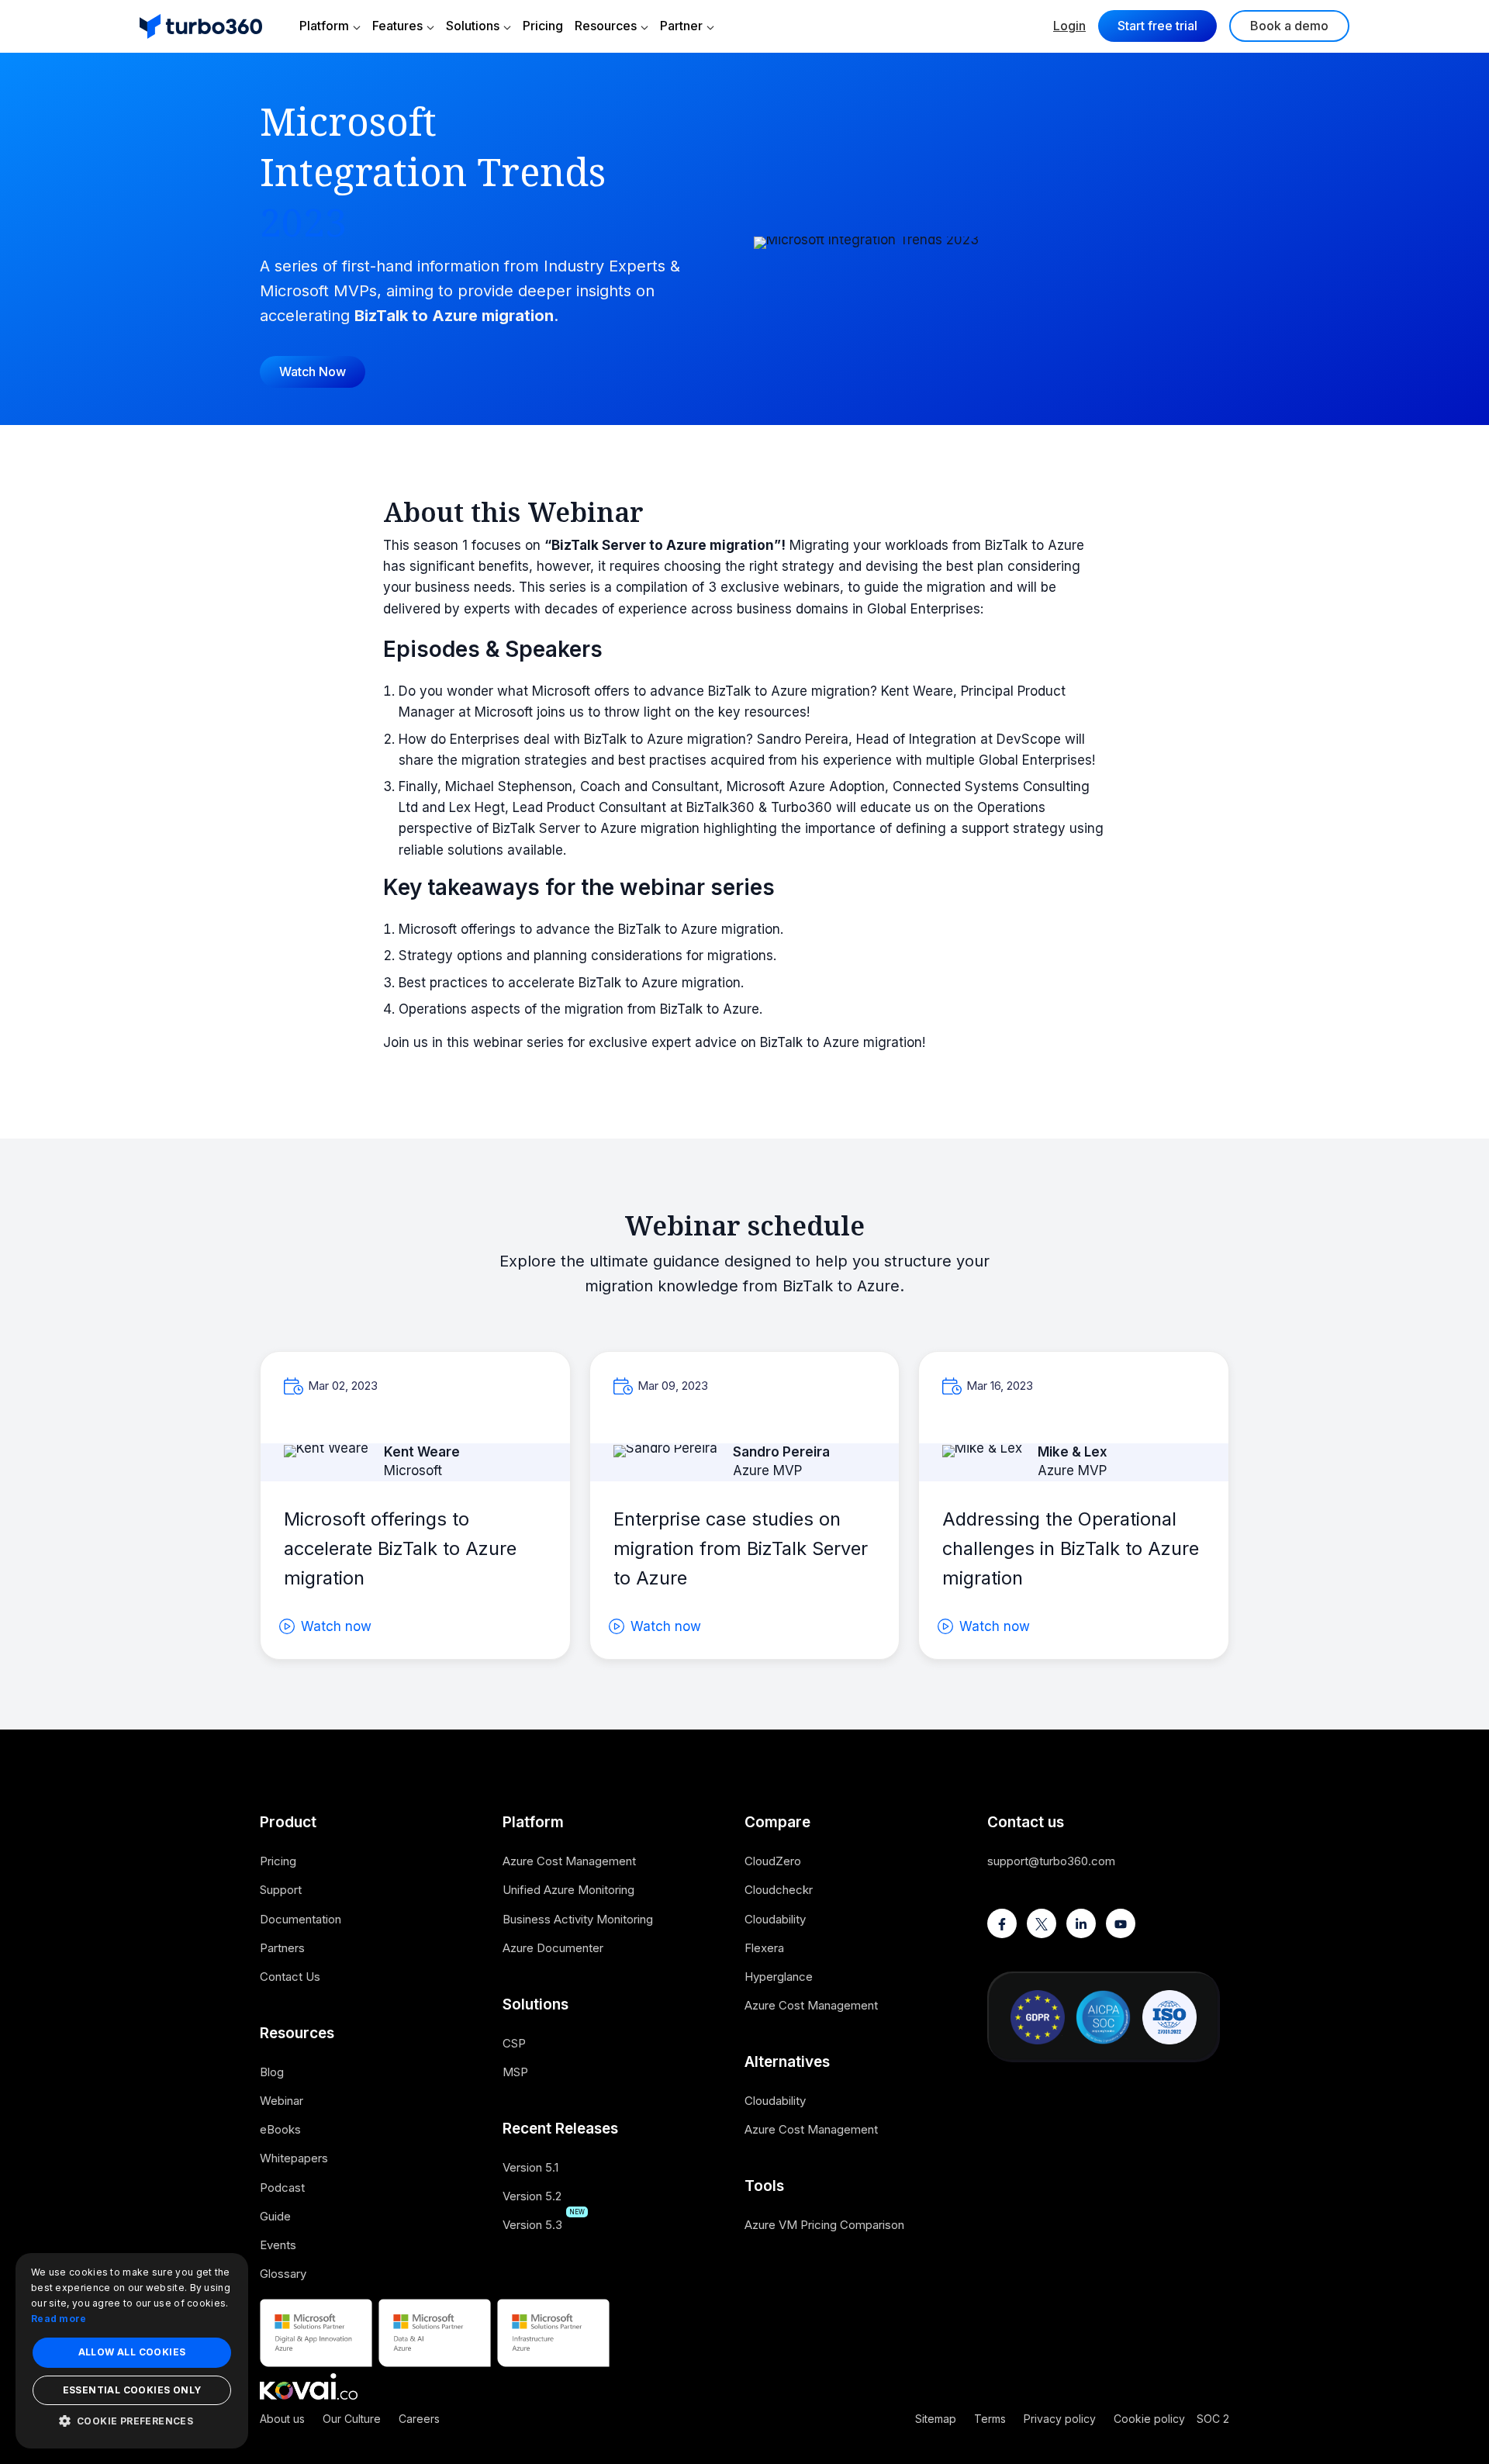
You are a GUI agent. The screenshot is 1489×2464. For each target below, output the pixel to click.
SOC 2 (1213, 2419)
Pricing (543, 26)
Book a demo (1289, 26)
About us (282, 2419)
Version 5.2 (532, 2196)
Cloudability (775, 1919)
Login (1069, 26)
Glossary (283, 2274)
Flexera (764, 1948)
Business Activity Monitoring (578, 1919)
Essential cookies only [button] (132, 2390)
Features (397, 26)
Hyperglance (779, 1977)
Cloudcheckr (779, 1890)
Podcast (282, 2188)
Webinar (282, 2101)
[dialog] (132, 2351)
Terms (990, 2419)
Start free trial (1157, 26)
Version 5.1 (530, 2167)
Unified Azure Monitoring (568, 1890)
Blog (272, 2072)
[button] (132, 2421)
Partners (282, 1948)
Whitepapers (294, 2158)
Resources (606, 26)
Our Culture (352, 2419)
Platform (324, 26)
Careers (419, 2419)
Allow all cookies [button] (132, 2352)
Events (278, 2245)
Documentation (301, 1919)
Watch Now (313, 372)
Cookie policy (1149, 2419)
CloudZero (773, 1861)
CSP (514, 2043)
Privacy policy (1060, 2419)
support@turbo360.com (1051, 1861)
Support (281, 1890)
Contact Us (290, 1977)
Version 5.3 (532, 2225)
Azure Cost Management (569, 1861)
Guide (275, 2216)
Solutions (473, 26)
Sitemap (936, 2419)
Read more (59, 2319)
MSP (515, 2072)
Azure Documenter (553, 1948)
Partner (681, 26)
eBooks (280, 2129)
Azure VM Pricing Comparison (824, 2225)
